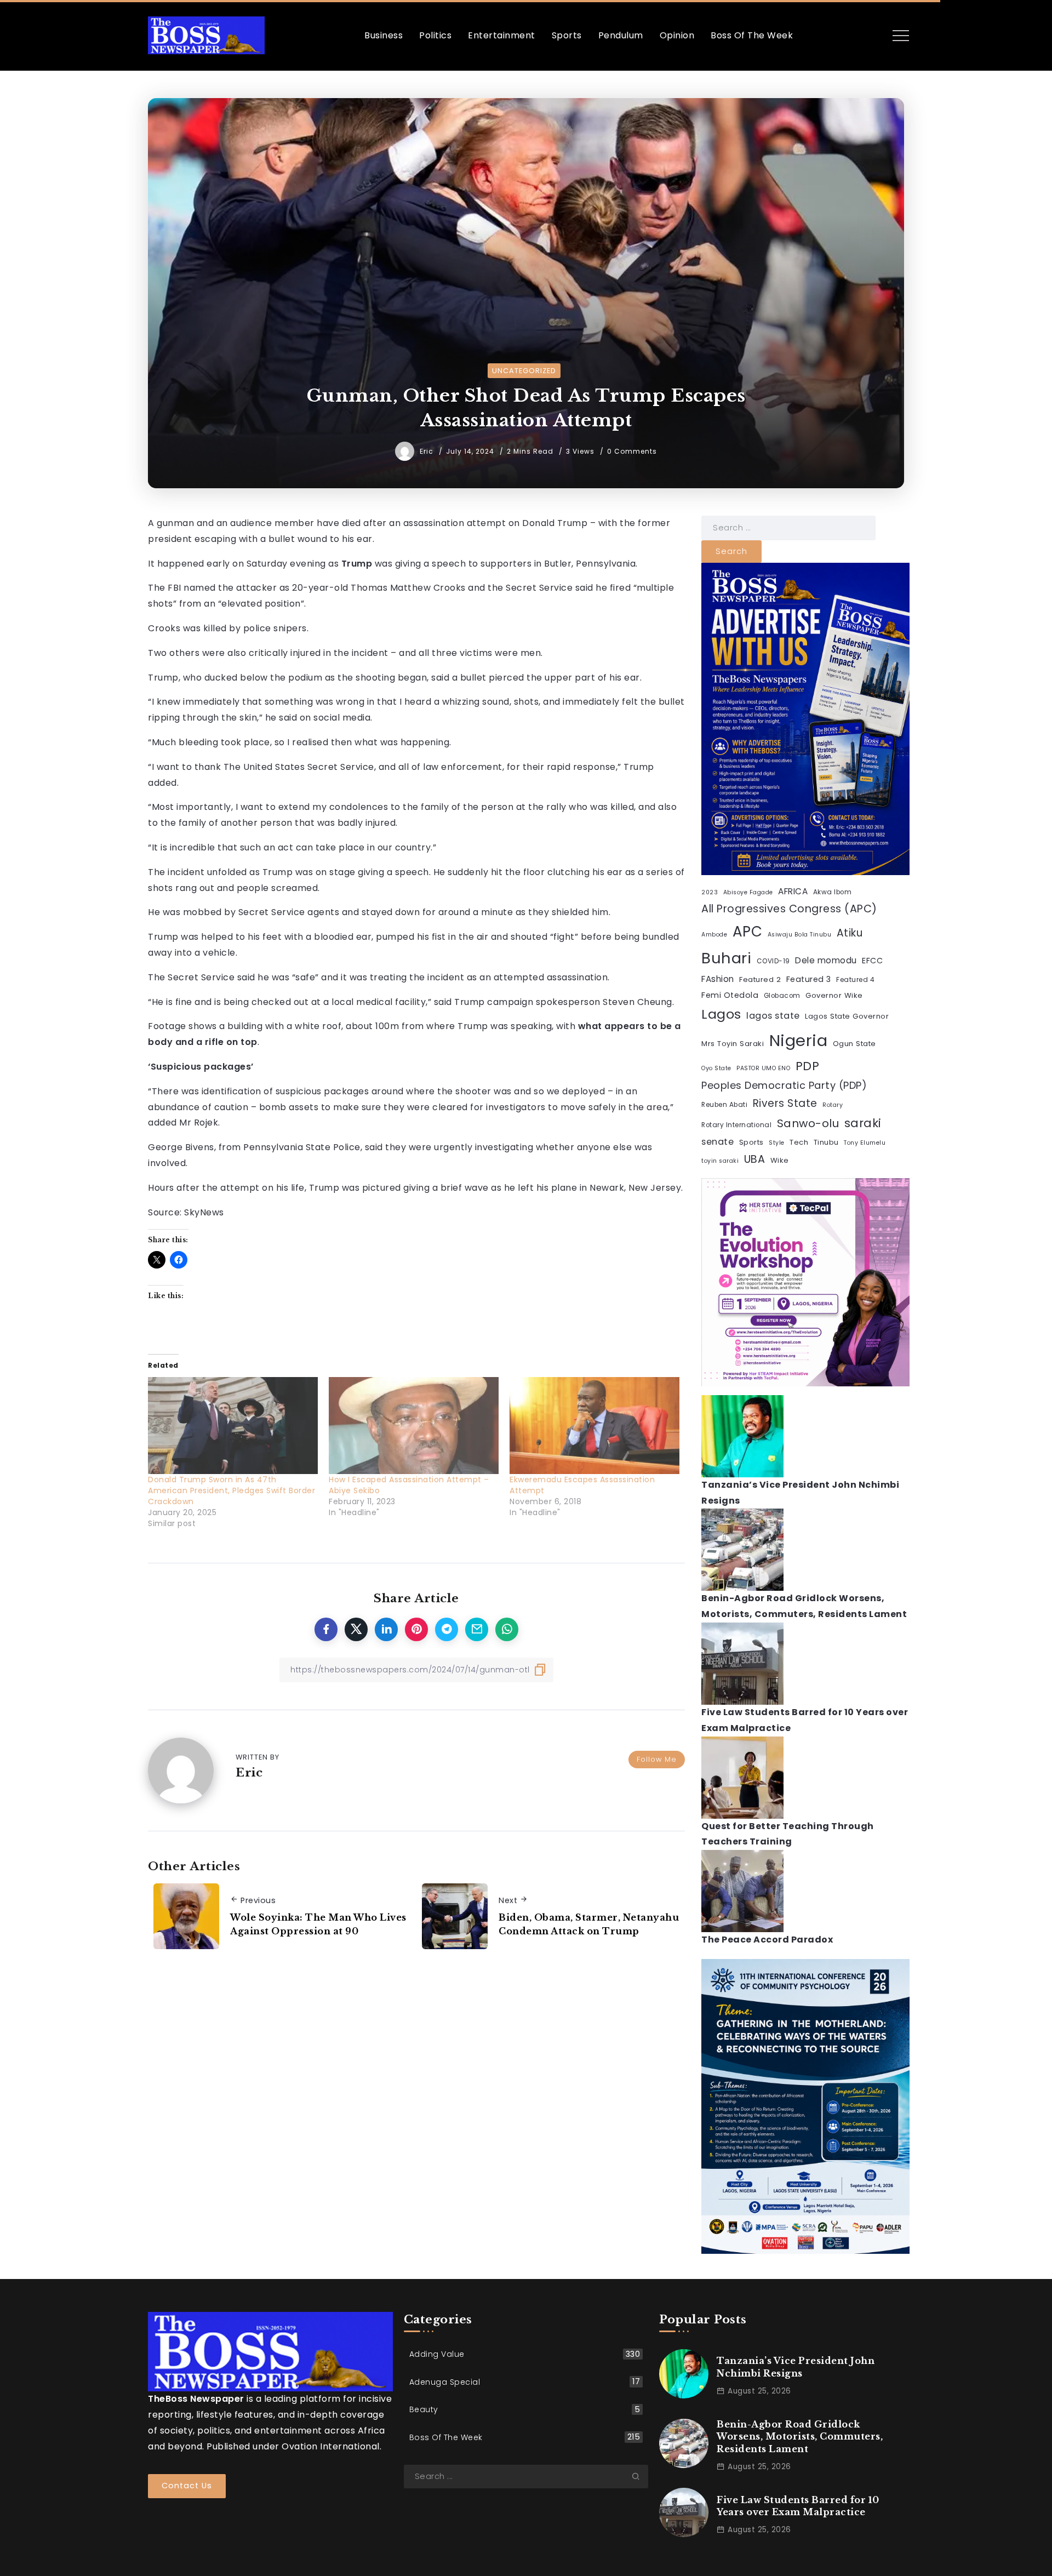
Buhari (726, 958)
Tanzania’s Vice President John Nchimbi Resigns (796, 2367)
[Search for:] (788, 527)
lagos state (773, 1016)
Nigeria (799, 1040)
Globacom (782, 996)
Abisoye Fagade (748, 892)
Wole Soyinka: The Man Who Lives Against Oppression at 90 (318, 1924)
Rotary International (736, 1125)
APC (748, 932)
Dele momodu (826, 960)
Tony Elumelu (865, 1143)
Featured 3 (809, 979)
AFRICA (793, 891)
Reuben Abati (724, 1105)
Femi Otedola (730, 995)
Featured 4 (855, 980)
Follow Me (657, 1759)
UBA (755, 1159)
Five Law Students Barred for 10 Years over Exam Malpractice (798, 2506)
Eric (428, 451)
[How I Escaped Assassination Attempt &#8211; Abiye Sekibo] (414, 1426)
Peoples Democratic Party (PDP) (784, 1085)
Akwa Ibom (833, 892)
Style (777, 1143)
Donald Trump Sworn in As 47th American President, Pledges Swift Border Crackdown (231, 1490)
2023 (710, 892)
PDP (808, 1066)
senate (717, 1142)
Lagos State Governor (847, 1016)
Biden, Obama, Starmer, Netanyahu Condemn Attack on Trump (589, 1924)
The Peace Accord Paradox (767, 1940)
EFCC (872, 961)
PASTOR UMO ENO (763, 1068)
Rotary (833, 1105)
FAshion (718, 979)
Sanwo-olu (808, 1123)
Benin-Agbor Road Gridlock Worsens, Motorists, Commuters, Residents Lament (800, 2437)
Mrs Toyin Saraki (733, 1044)
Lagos (721, 1014)
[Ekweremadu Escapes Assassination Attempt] (594, 1426)
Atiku (850, 933)
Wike (780, 1160)
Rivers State (785, 1103)
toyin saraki (720, 1161)
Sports (751, 1142)
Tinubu (826, 1142)
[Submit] (640, 2476)
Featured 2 (760, 979)
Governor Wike (834, 995)
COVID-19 (773, 961)
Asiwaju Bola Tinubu (800, 935)
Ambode (714, 935)
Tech (799, 1142)
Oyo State (716, 1068)
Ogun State (854, 1044)
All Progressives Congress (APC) (789, 909)
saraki (863, 1123)
